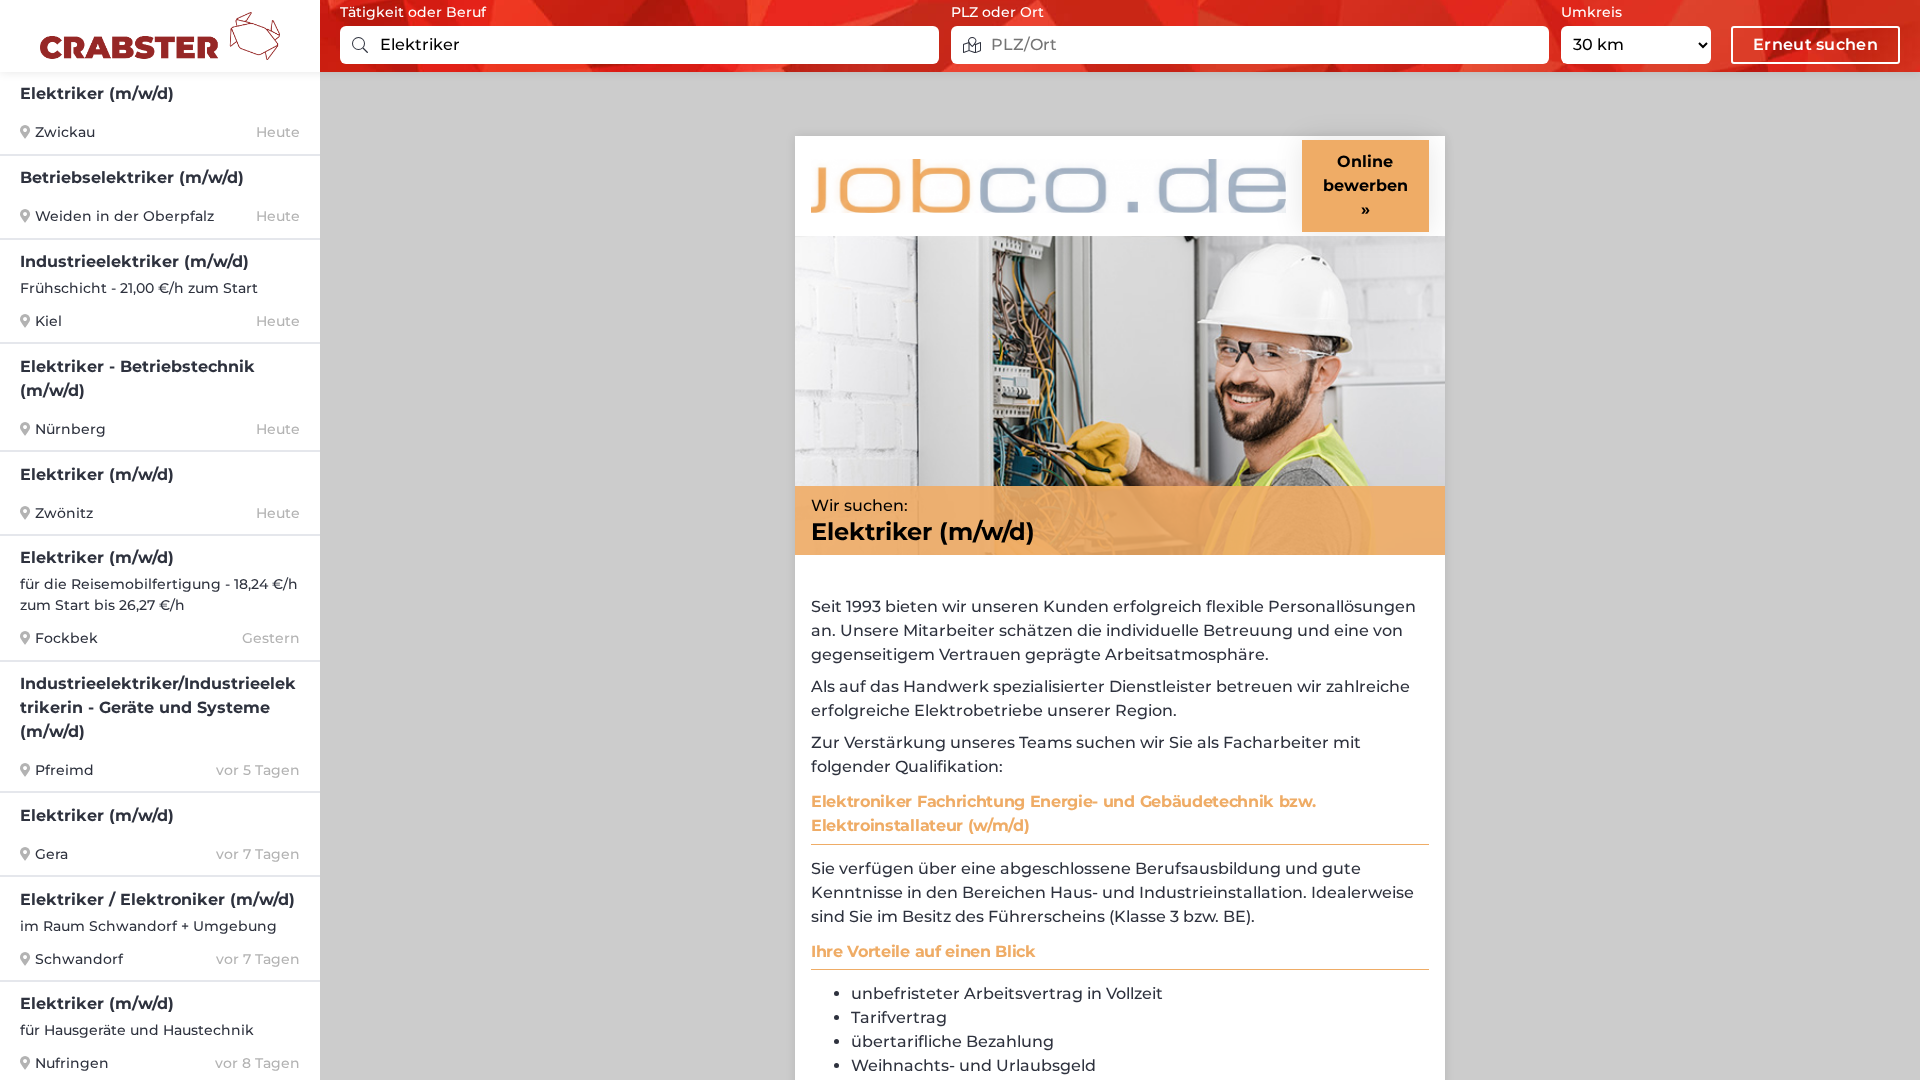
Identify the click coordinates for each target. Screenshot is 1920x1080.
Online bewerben (1365, 173)
